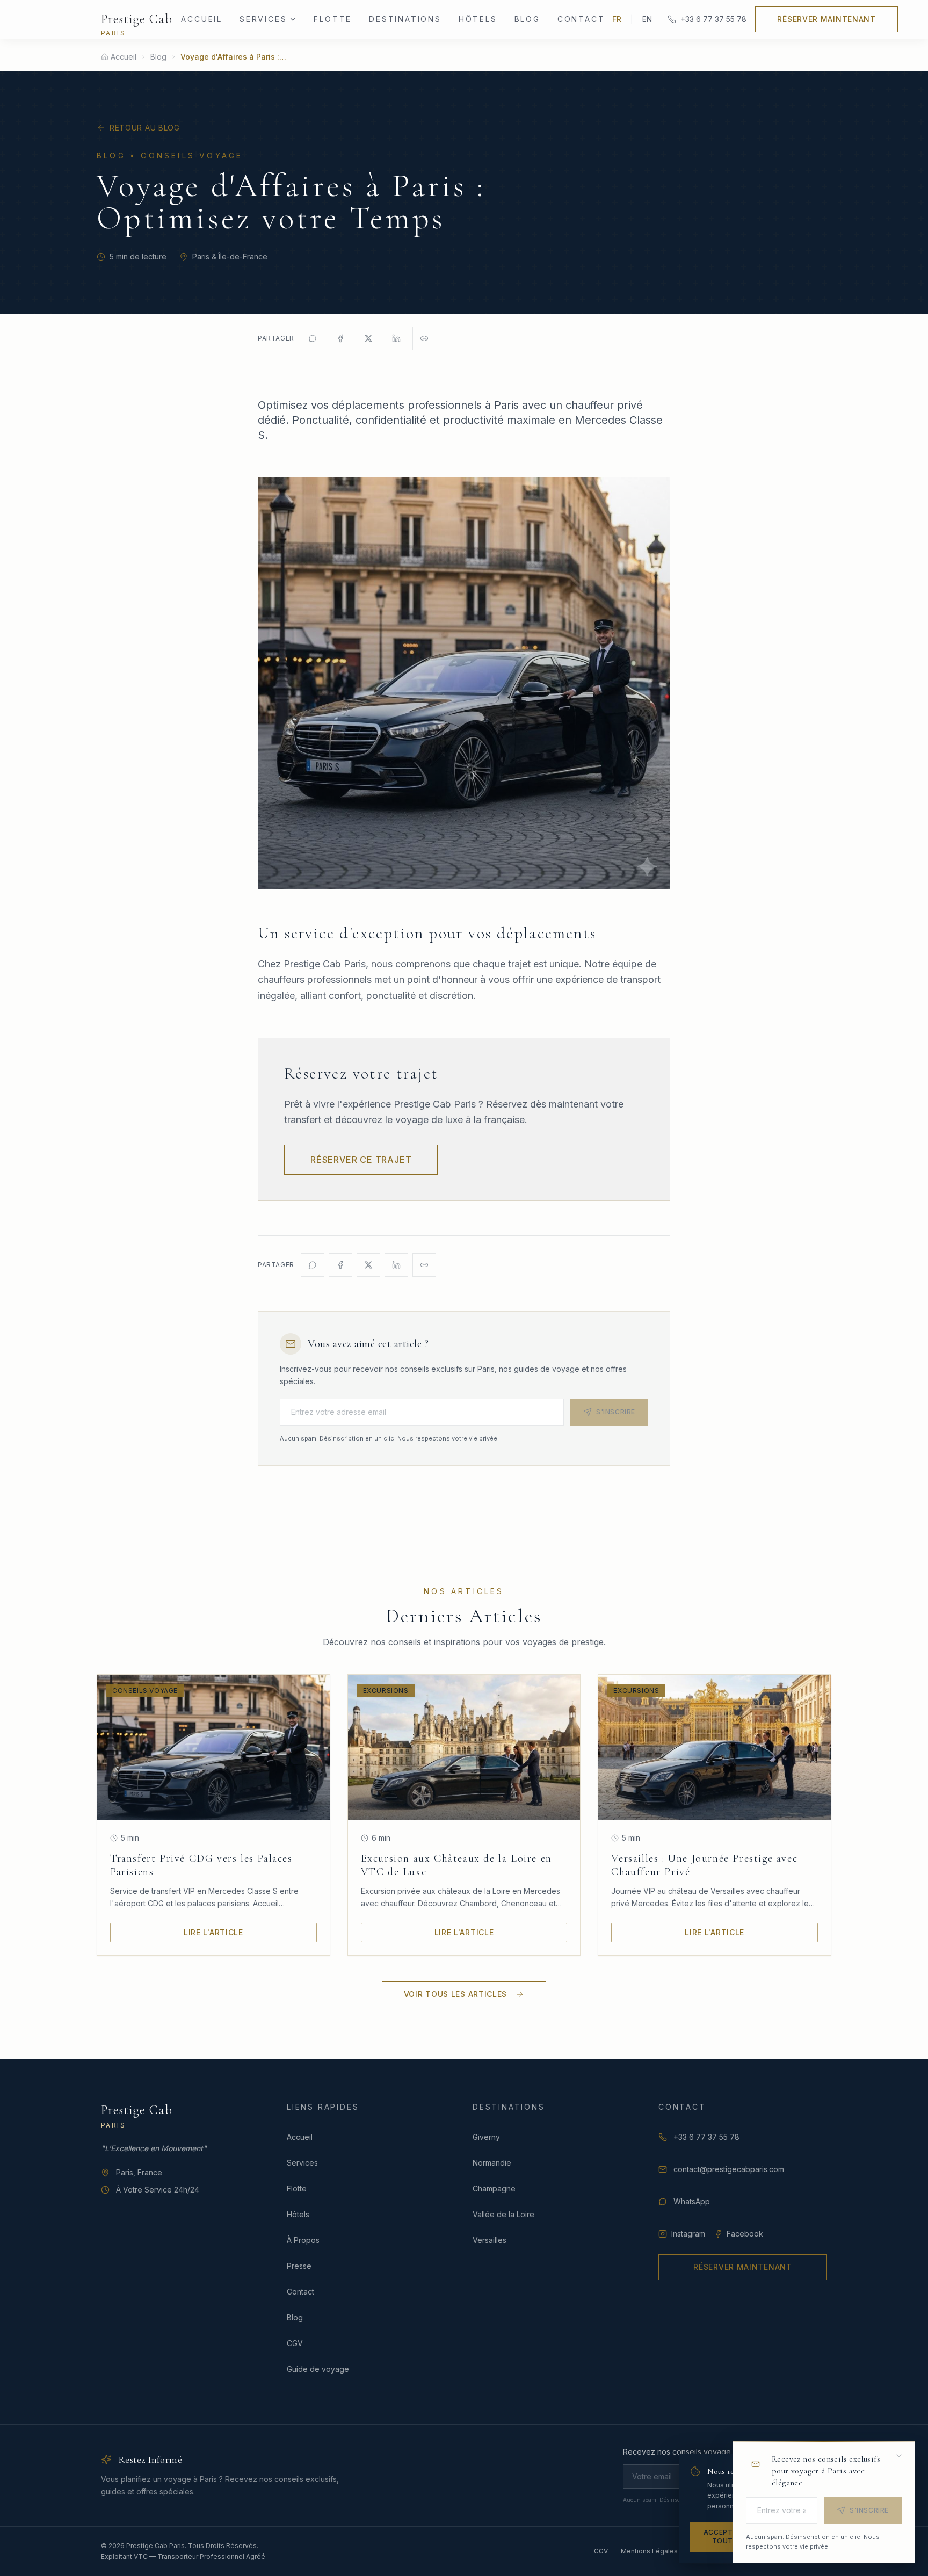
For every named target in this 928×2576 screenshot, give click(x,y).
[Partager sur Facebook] (340, 338)
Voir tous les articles (455, 1994)
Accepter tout (723, 2537)
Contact (581, 19)
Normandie (492, 2163)
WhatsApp (692, 2201)
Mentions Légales (649, 2551)
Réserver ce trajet (361, 1160)
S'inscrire (616, 1412)
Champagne (494, 2188)
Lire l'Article (213, 1932)
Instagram (688, 2234)
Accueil (202, 19)
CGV (295, 2343)
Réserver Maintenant (826, 19)
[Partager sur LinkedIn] (396, 338)
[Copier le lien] (424, 338)
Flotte (333, 19)
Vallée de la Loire (503, 2214)
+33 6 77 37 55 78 (713, 19)
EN (647, 19)
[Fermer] (899, 2457)
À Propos (303, 2240)
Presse (299, 2266)
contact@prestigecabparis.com (729, 2169)
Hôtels (478, 19)
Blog (527, 19)
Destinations (405, 19)
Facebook (745, 2234)
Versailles (490, 2240)
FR (617, 19)
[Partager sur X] (368, 338)
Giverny (486, 2137)
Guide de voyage (318, 2369)
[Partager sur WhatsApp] (313, 338)
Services (263, 19)
